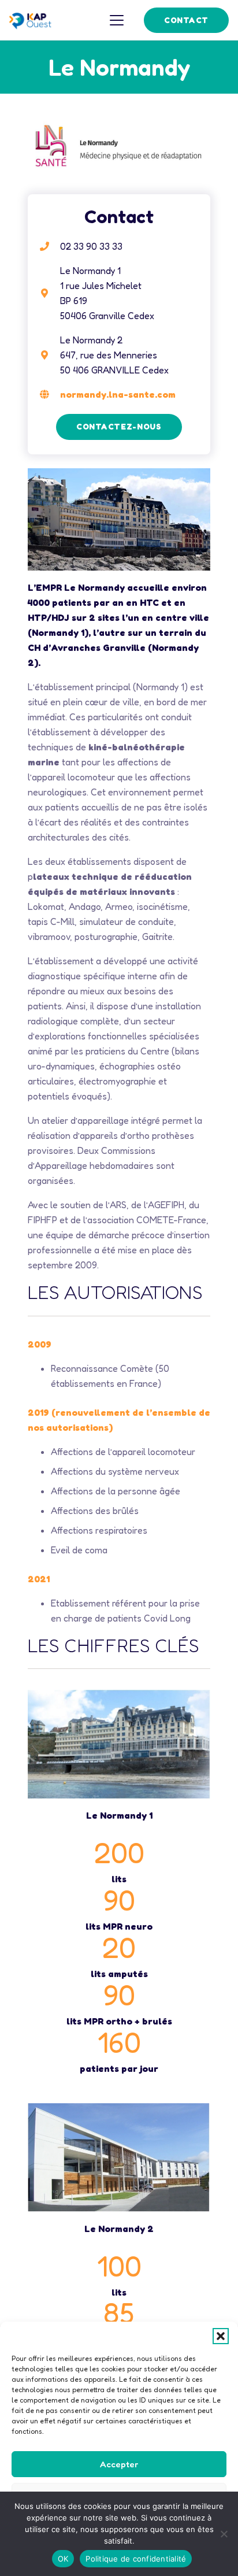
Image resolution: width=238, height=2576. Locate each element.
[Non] (224, 2534)
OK (63, 2559)
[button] (221, 2336)
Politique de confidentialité (136, 2559)
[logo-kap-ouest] (30, 20)
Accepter (119, 2464)
